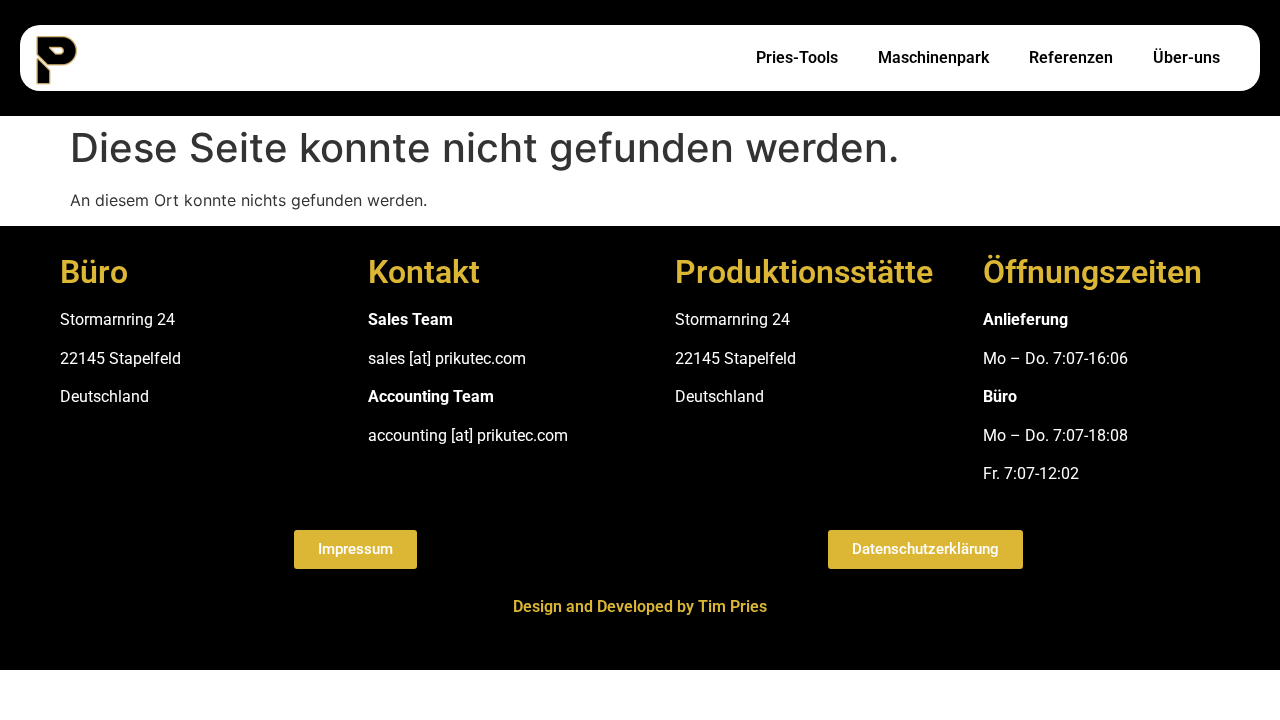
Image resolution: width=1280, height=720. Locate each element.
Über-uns (1186, 57)
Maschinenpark (933, 57)
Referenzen (1071, 57)
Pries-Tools (797, 57)
